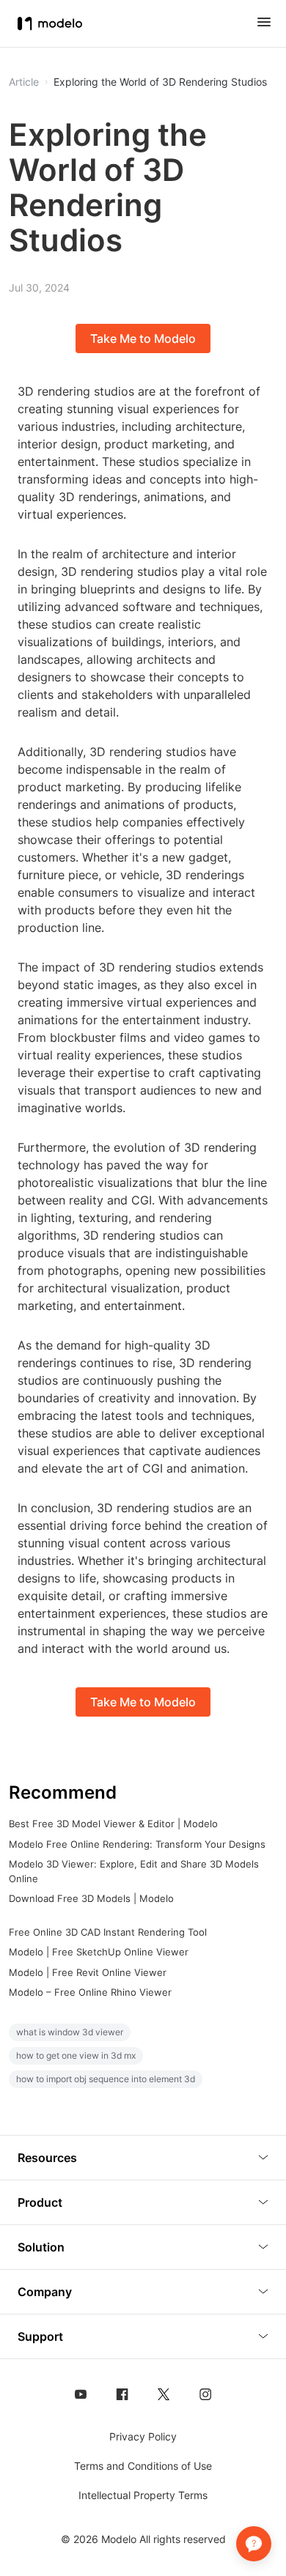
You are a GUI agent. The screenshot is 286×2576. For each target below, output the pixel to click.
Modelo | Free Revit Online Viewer (88, 1972)
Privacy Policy (143, 2436)
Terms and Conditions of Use (143, 2466)
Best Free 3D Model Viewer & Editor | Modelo (113, 1824)
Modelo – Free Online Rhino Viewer (90, 1992)
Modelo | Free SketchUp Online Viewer (99, 1952)
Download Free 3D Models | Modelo (91, 1898)
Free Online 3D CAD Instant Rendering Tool (108, 1932)
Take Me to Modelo (143, 338)
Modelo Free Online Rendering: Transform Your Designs (137, 1844)
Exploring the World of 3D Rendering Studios (160, 82)
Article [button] (24, 82)
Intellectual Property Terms (143, 2495)
